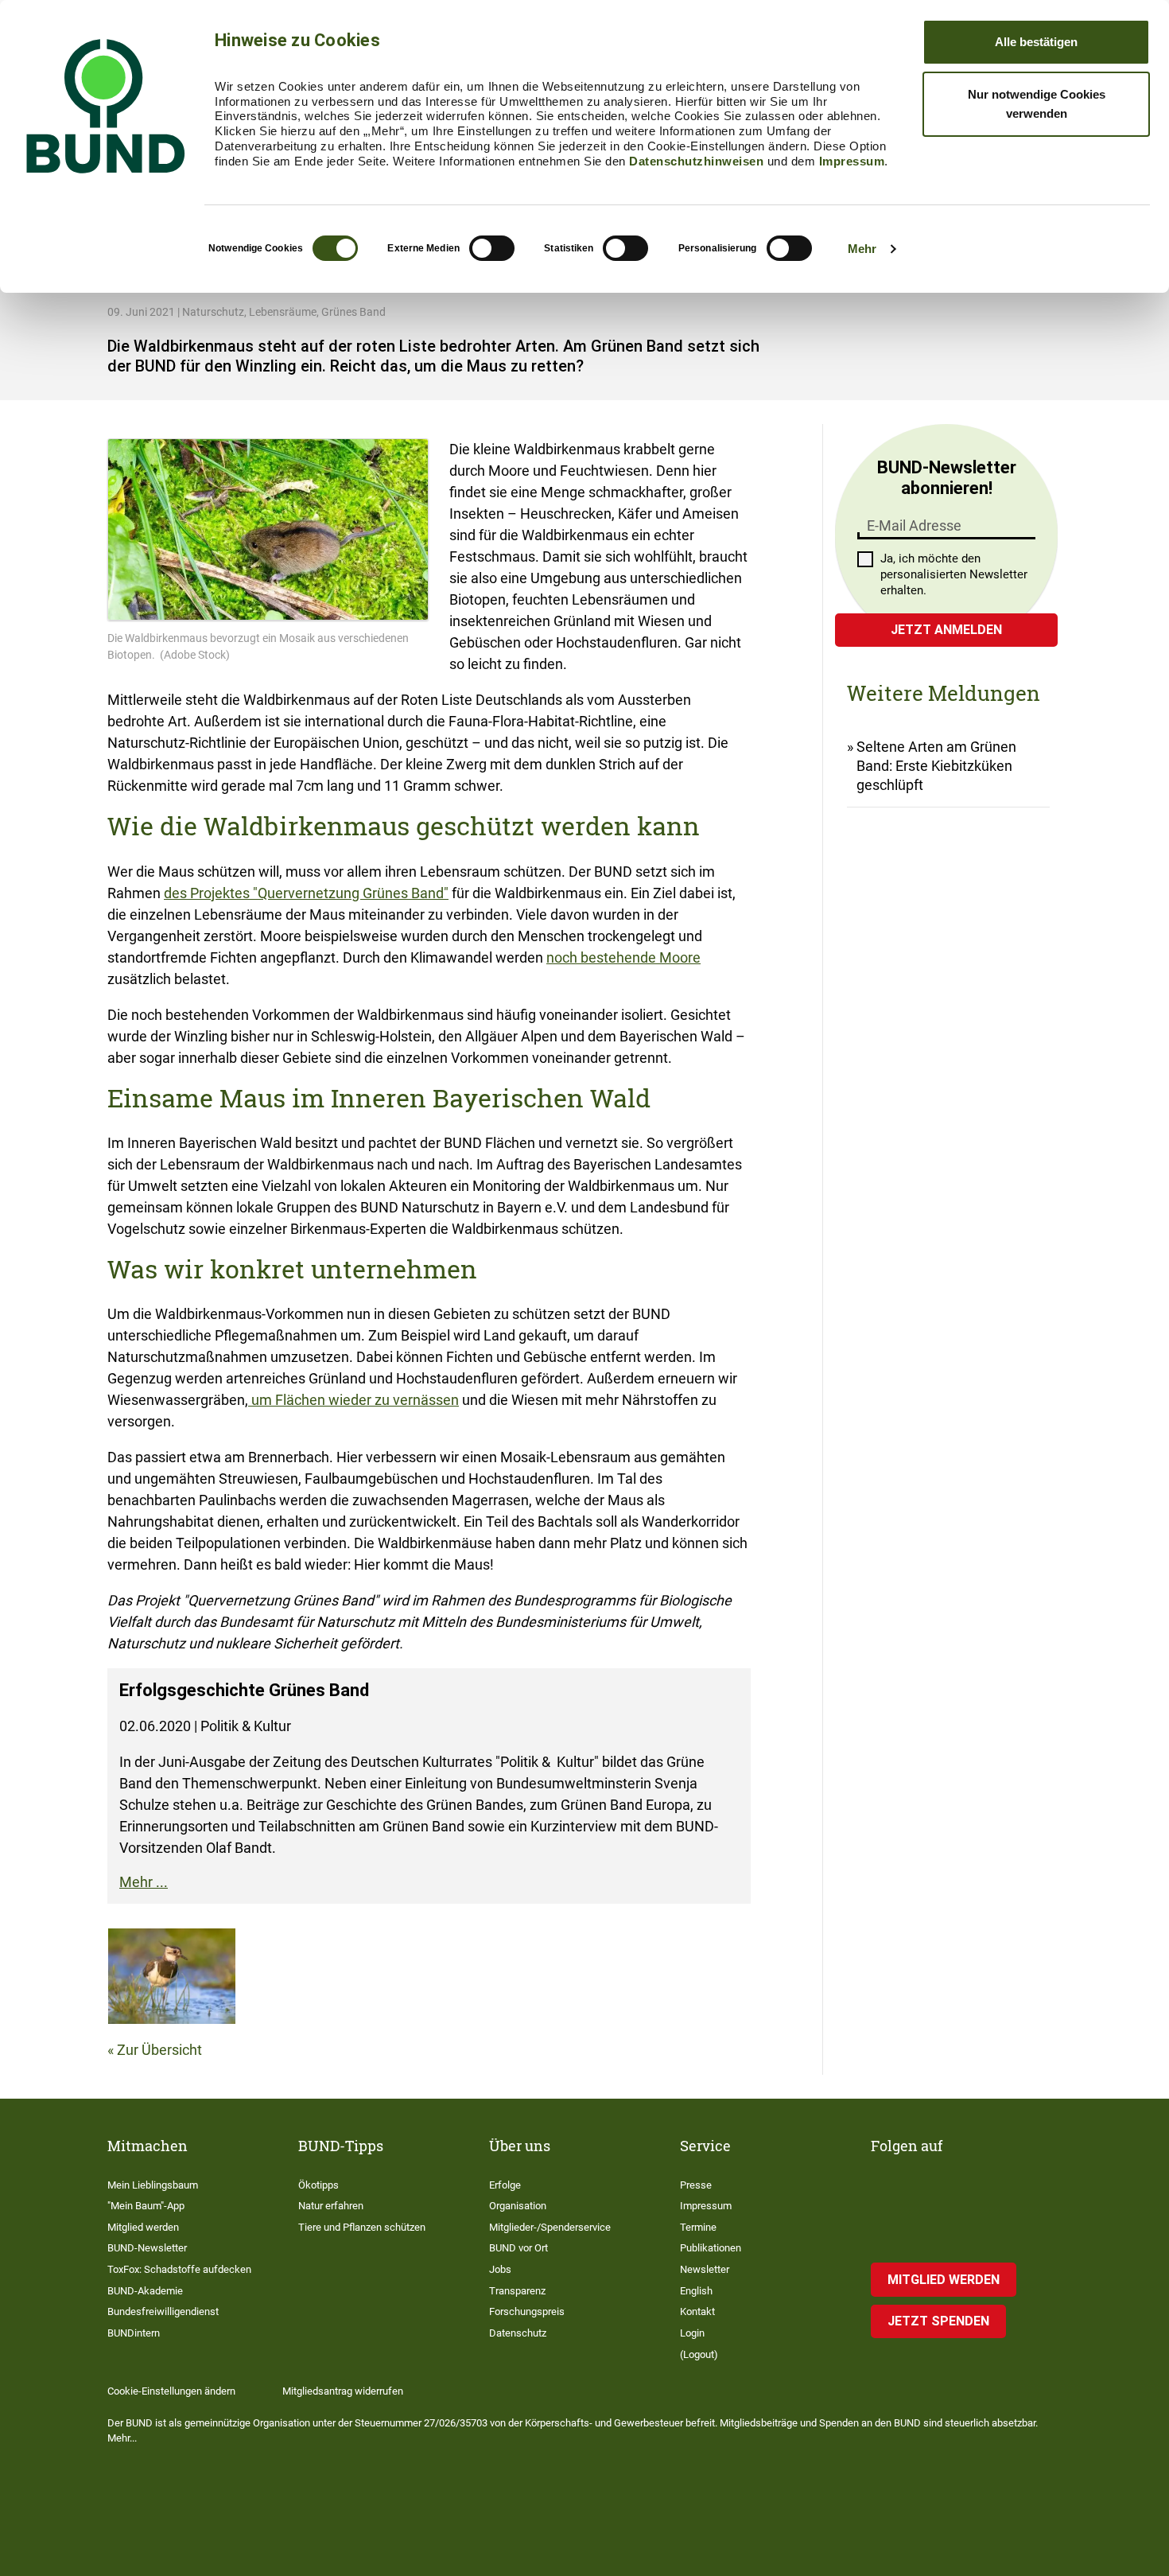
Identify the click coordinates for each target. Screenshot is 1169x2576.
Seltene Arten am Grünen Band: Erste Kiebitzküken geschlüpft (936, 766)
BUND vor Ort (518, 2248)
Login (692, 2333)
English (696, 2291)
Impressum (852, 161)
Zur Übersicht (159, 2050)
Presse (696, 2185)
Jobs (500, 2269)
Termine (698, 2227)
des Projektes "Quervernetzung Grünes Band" (306, 893)
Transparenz (517, 2291)
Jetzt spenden (938, 2321)
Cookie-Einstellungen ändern (171, 2391)
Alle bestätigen (1036, 42)
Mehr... (122, 2438)
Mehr (862, 249)
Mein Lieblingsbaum (153, 2185)
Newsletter (705, 2269)
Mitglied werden (143, 2227)
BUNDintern (134, 2333)
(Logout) (699, 2354)
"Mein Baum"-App (146, 2206)
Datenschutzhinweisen (696, 161)
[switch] (492, 248)
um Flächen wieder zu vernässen (353, 1400)
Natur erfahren (331, 2206)
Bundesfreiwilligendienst (163, 2311)
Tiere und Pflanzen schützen (362, 2227)
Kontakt (697, 2311)
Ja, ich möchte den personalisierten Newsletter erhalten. (954, 574)
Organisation (518, 2206)
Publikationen (711, 2248)
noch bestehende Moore (623, 957)
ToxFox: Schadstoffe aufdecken (179, 2269)
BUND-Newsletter (147, 2248)
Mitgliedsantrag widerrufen (343, 2391)
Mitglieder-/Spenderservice (550, 2227)
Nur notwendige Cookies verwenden (1037, 104)
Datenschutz (518, 2333)
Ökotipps (318, 2185)
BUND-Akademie (145, 2291)
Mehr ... (144, 1882)
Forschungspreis (527, 2311)
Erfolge (505, 2185)
